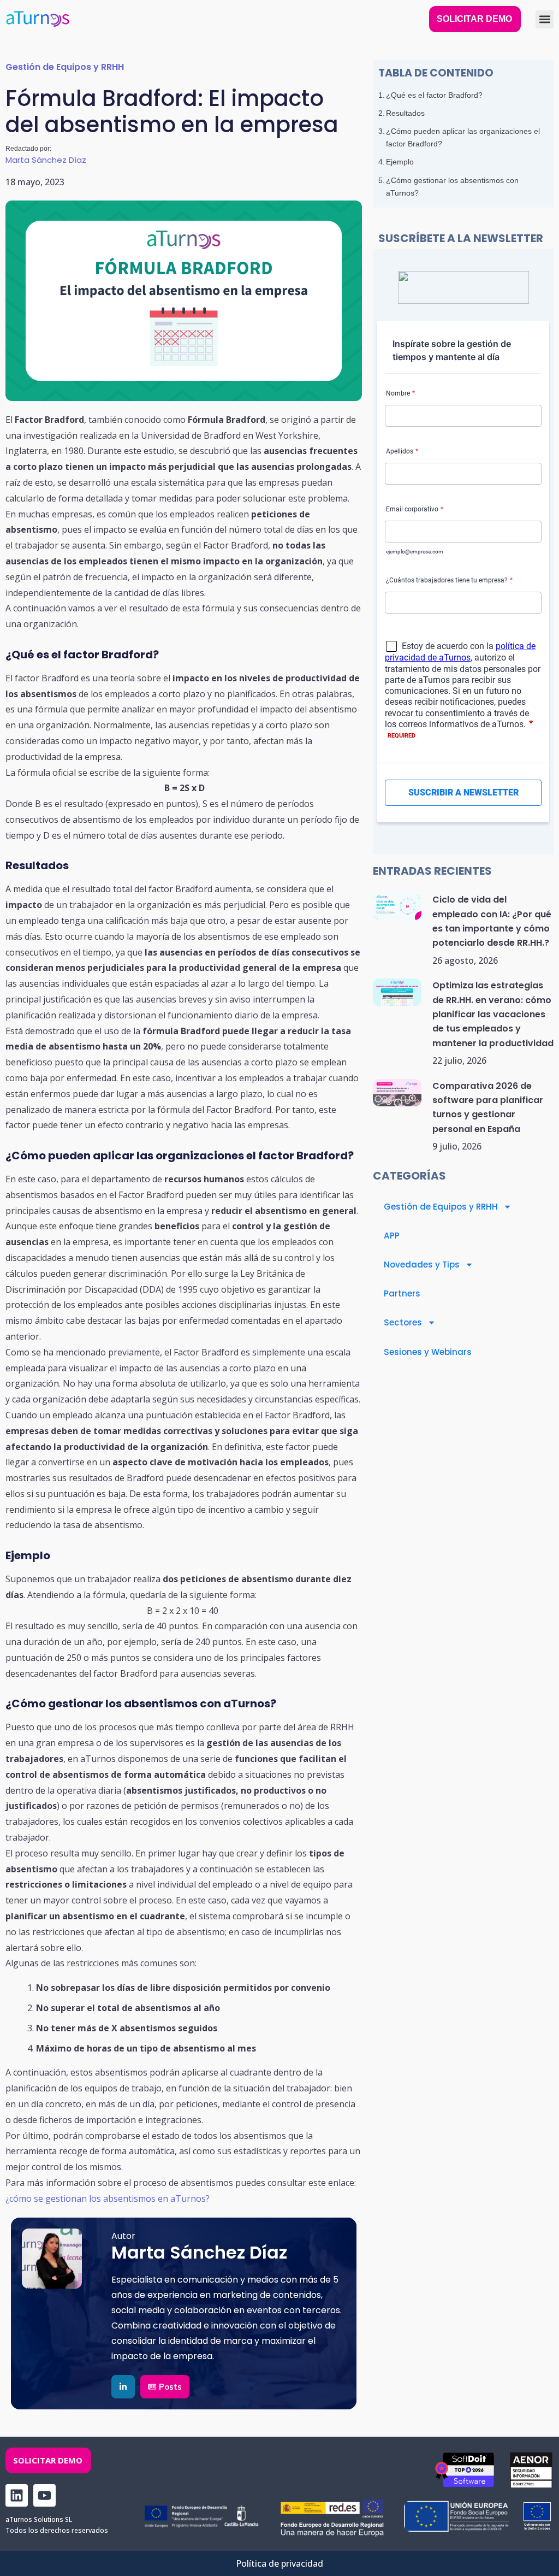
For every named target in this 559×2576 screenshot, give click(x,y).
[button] (545, 19)
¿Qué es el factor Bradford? (434, 95)
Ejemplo (401, 162)
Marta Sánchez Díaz (46, 160)
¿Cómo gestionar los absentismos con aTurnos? (452, 187)
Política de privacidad (279, 2563)
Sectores (403, 1322)
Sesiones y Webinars (428, 1352)
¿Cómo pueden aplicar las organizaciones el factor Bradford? (463, 137)
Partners (402, 1293)
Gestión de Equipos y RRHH (65, 67)
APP (392, 1236)
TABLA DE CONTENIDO (436, 73)
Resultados (405, 113)
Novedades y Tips (422, 1265)
